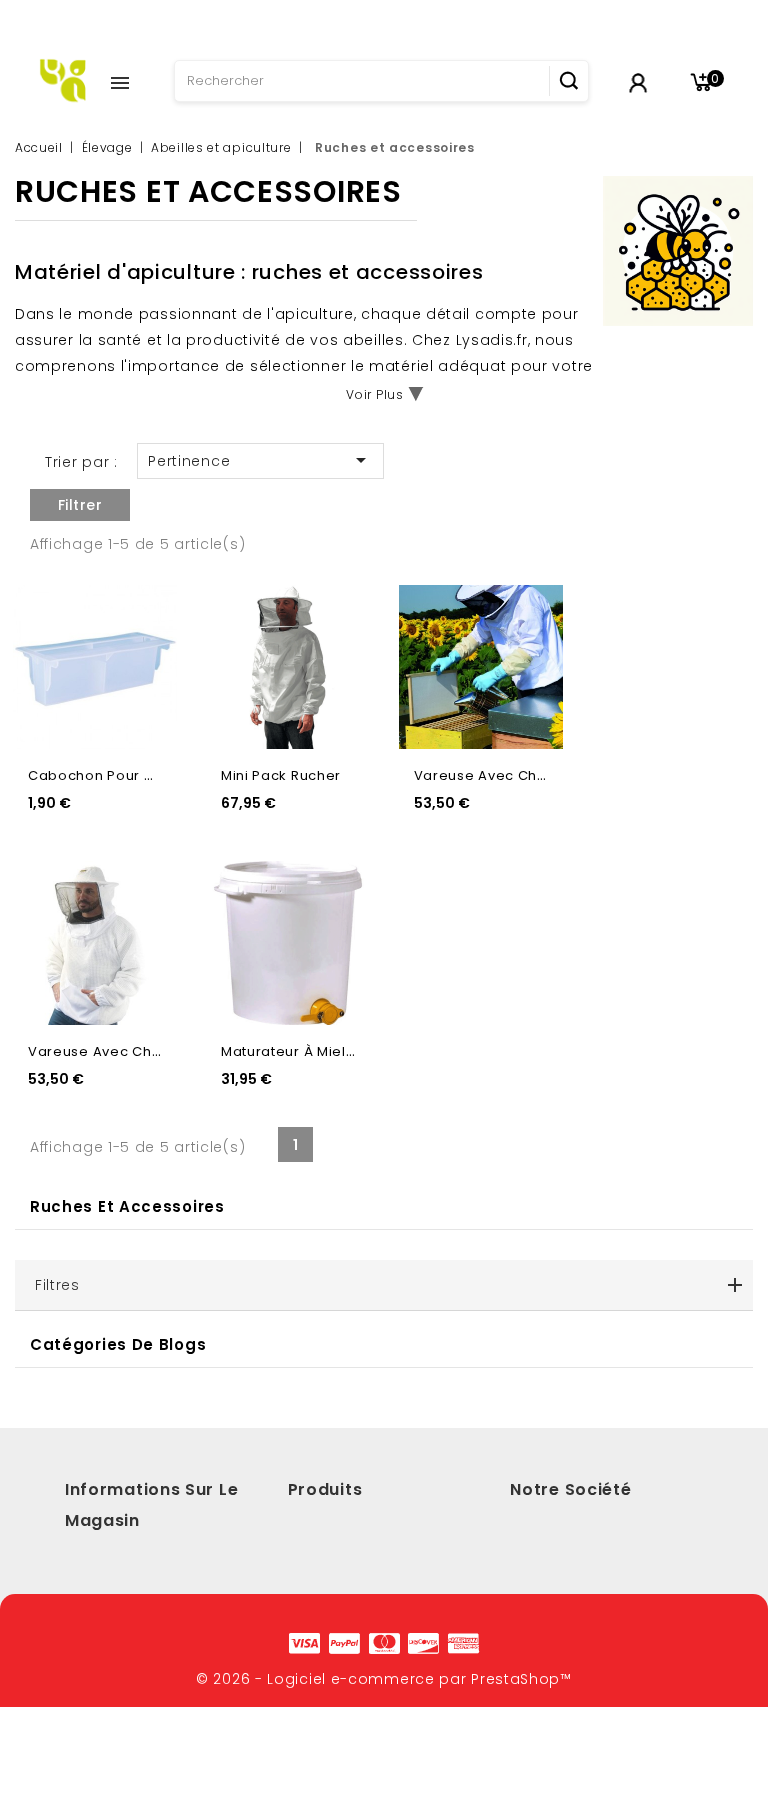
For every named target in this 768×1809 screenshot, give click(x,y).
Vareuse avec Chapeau (499, 775)
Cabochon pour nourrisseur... (133, 775)
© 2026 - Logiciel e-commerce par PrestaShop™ (384, 1679)
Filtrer (80, 505)
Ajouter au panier (144, 651)
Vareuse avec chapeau (113, 1051)
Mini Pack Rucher (281, 775)
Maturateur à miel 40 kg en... (321, 1051)
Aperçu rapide (144, 609)
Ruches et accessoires (127, 1206)
